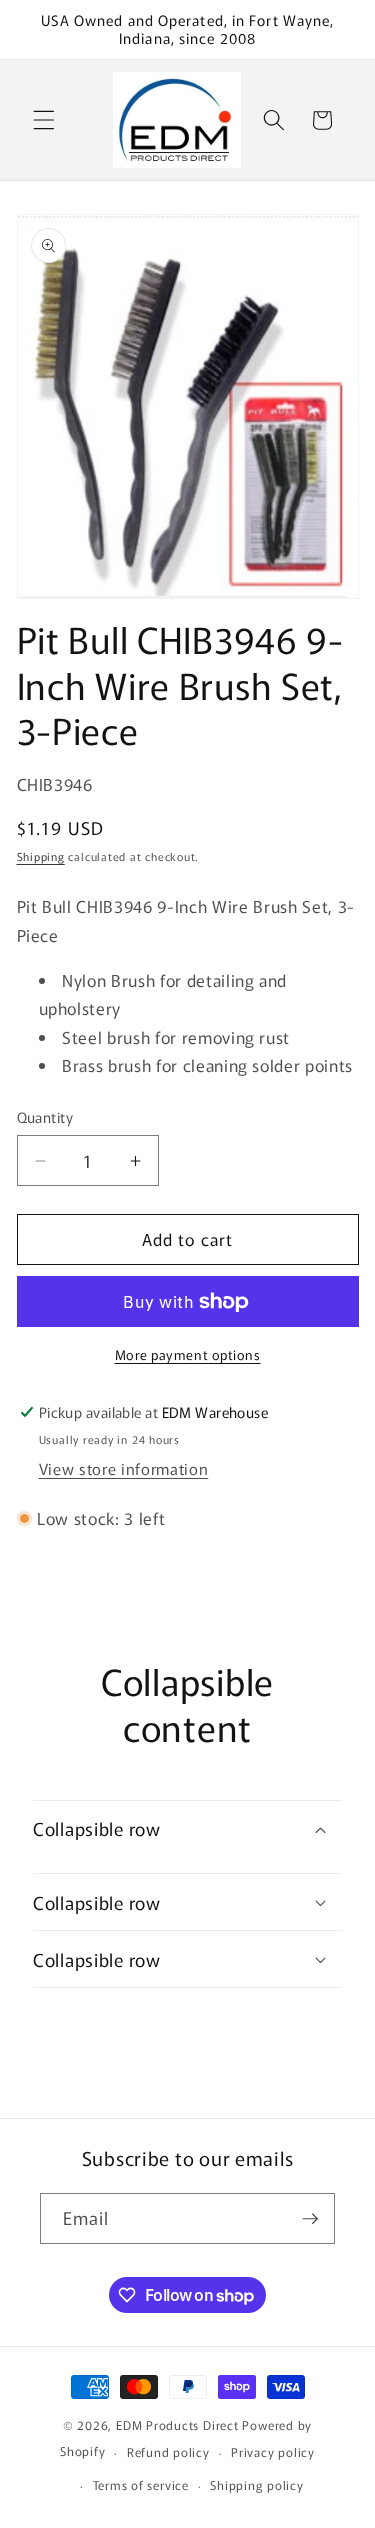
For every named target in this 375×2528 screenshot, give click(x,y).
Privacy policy (273, 2451)
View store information (124, 1468)
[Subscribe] (310, 2219)
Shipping (41, 856)
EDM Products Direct (177, 2424)
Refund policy (168, 2451)
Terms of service (141, 2484)
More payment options (188, 1354)
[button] (44, 120)
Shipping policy (257, 2484)
